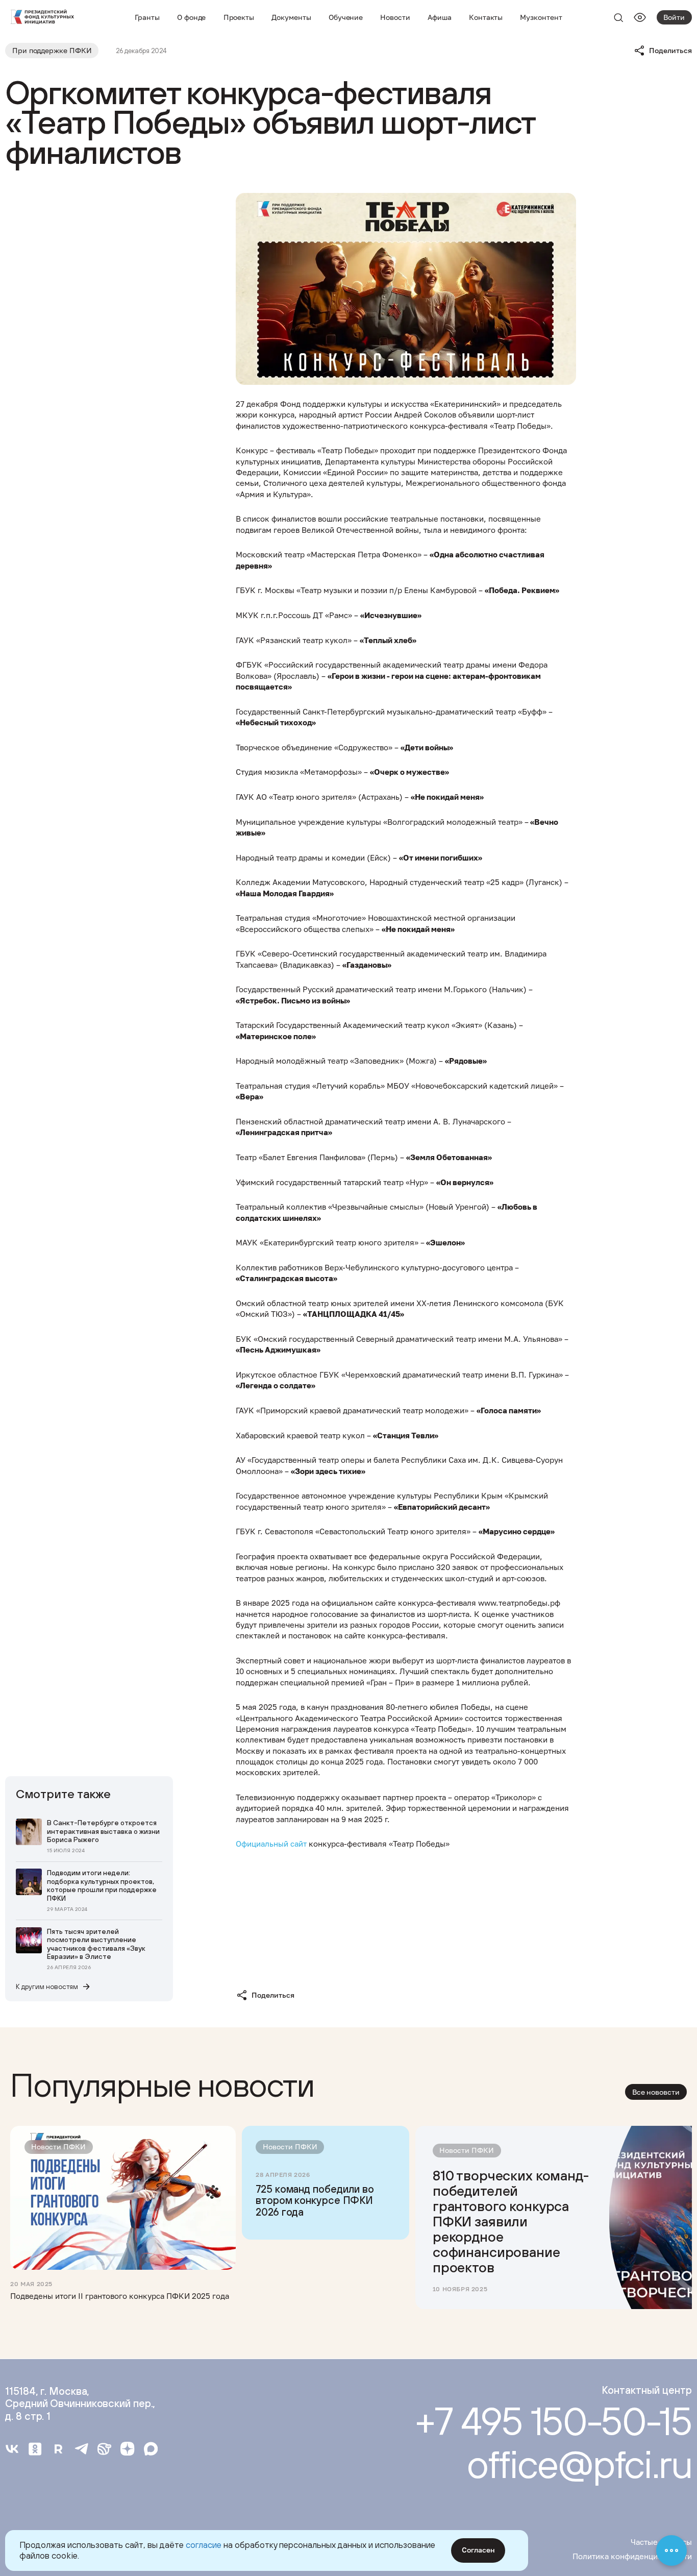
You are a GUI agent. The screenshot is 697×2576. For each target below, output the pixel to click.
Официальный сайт (271, 1844)
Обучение (346, 17)
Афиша (440, 17)
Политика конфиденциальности (632, 2556)
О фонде (192, 17)
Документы (291, 17)
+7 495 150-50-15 (553, 2421)
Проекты (239, 17)
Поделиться (670, 51)
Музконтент (541, 17)
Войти (674, 17)
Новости (395, 17)
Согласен (478, 2550)
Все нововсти (656, 2092)
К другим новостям (47, 1986)
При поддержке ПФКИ (52, 51)
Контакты (486, 17)
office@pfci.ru (579, 2464)
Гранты (147, 17)
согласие (204, 2545)
